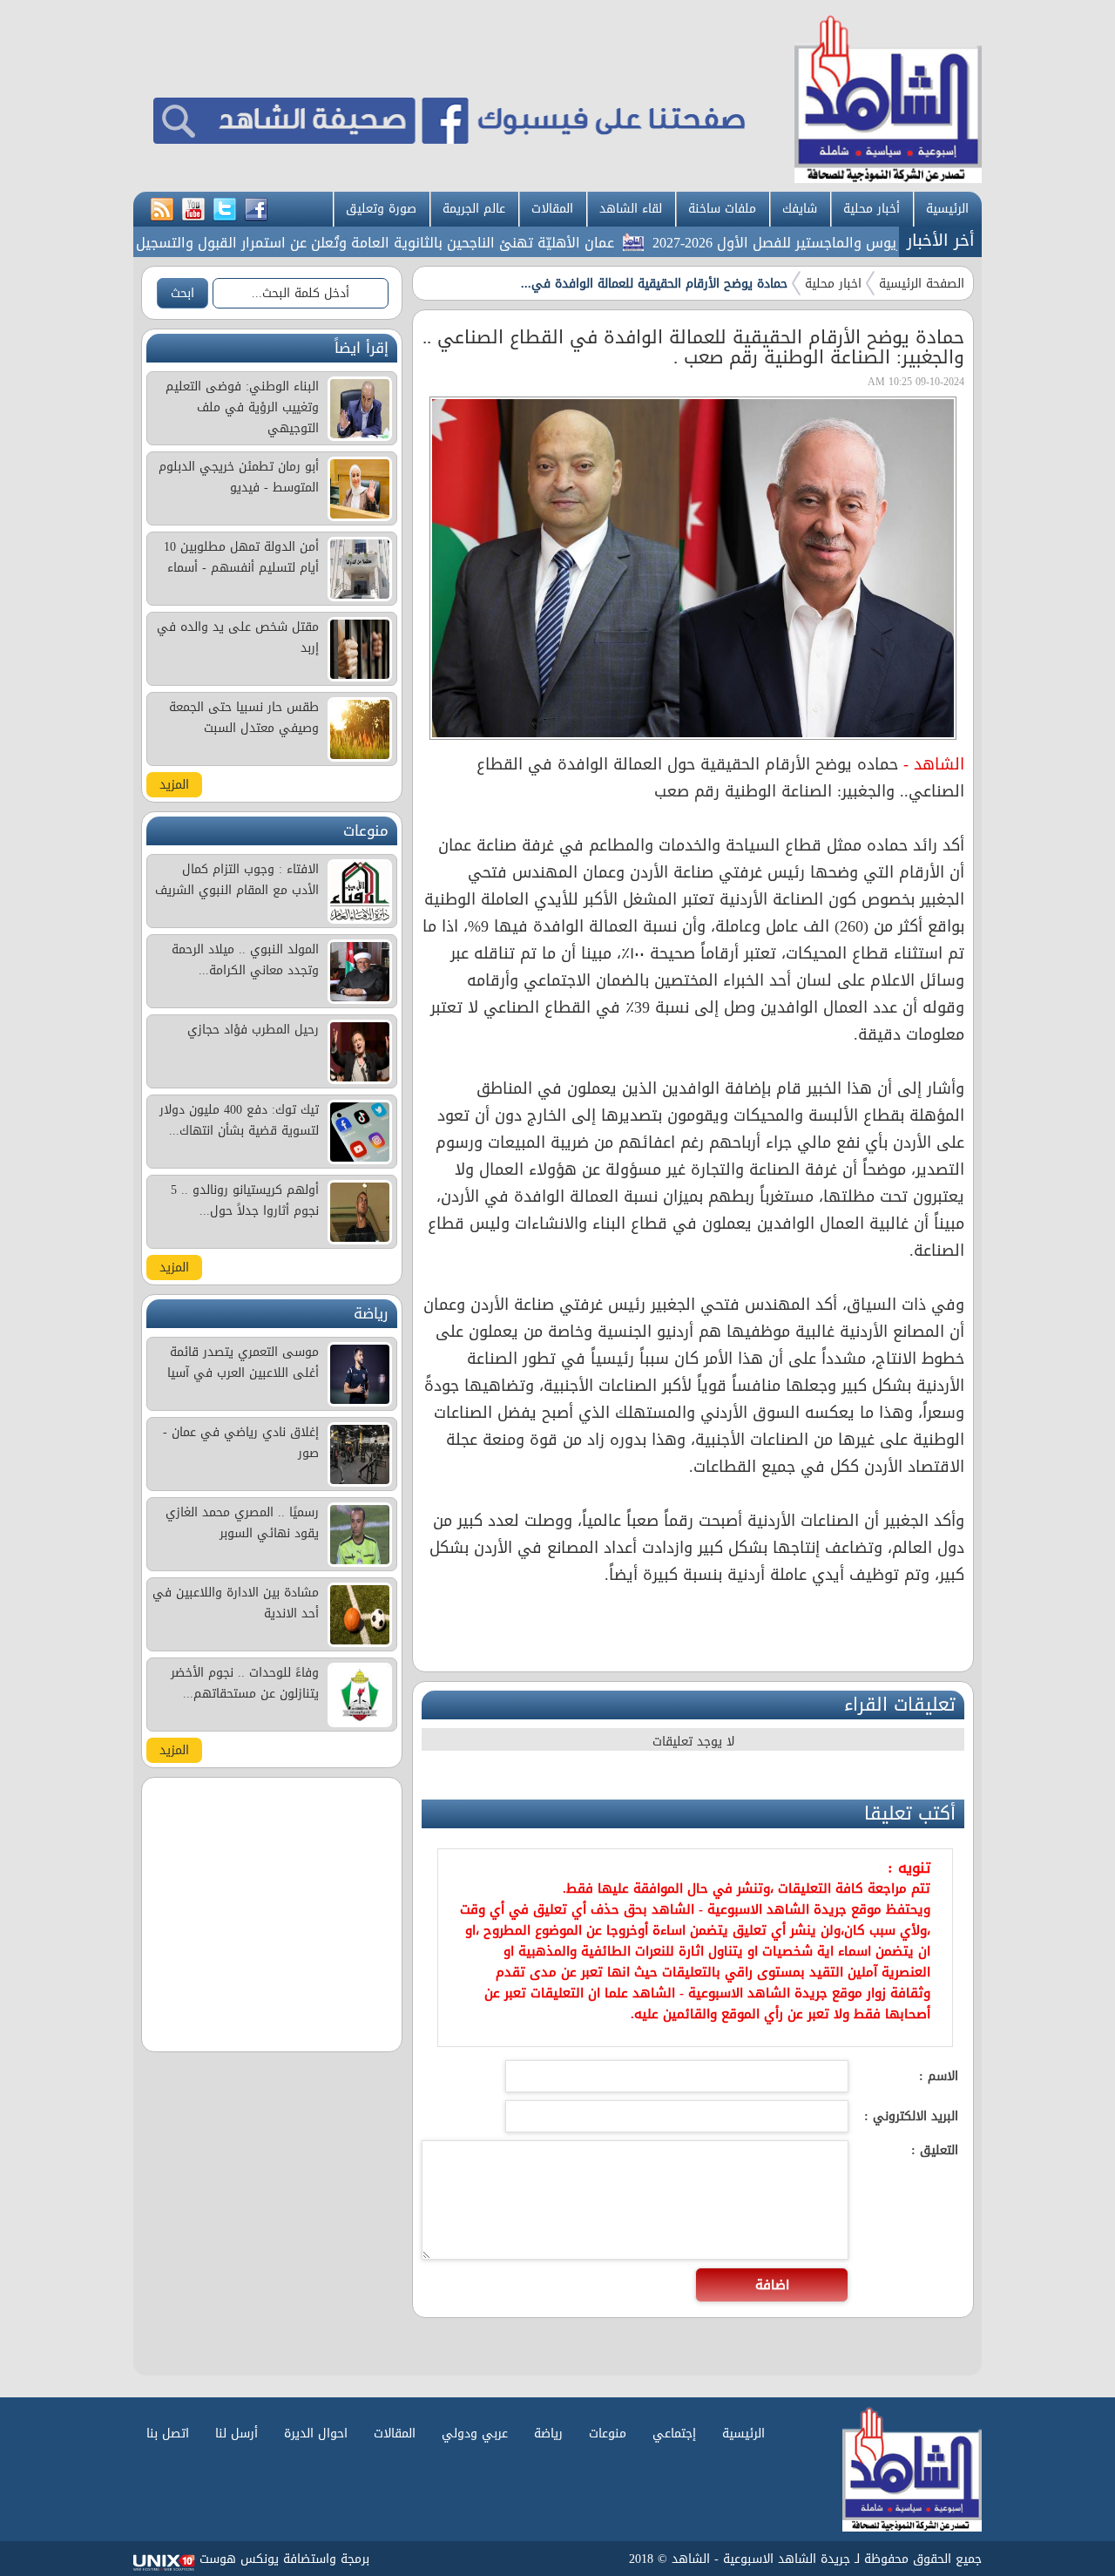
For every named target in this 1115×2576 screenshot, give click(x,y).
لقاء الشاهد (631, 209)
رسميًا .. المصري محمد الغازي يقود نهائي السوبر (242, 1523)
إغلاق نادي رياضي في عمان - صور (241, 1443)
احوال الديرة (316, 2434)
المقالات (552, 209)
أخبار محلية (872, 209)
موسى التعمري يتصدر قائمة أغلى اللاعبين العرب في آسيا (243, 1363)
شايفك (800, 209)
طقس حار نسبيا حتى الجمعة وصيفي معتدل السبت (244, 718)
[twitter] (225, 210)
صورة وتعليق (381, 209)
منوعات (608, 2434)
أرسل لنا (237, 2434)
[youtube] (193, 210)
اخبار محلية (833, 284)
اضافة (772, 2285)
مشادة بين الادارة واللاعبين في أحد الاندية (236, 1603)
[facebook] (256, 210)
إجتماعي (674, 2434)
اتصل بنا (168, 2434)
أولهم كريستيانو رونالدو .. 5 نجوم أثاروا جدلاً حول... (245, 1200)
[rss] (162, 210)
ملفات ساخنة (722, 209)
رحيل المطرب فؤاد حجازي (253, 1030)
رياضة (548, 2434)
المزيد (174, 785)
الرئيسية (947, 209)
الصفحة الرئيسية (922, 284)
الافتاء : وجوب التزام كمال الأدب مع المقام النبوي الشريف (237, 880)
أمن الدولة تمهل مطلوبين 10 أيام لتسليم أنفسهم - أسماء (241, 557)
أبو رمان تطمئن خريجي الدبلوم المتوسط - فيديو (239, 477)
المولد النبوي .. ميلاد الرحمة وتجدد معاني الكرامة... (245, 960)
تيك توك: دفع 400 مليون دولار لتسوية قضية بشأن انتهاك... (239, 1120)
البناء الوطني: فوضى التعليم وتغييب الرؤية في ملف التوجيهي (242, 407)
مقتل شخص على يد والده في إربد (238, 637)
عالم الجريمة (474, 209)
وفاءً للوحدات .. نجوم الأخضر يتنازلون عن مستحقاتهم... (245, 1683)
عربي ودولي (475, 2434)
